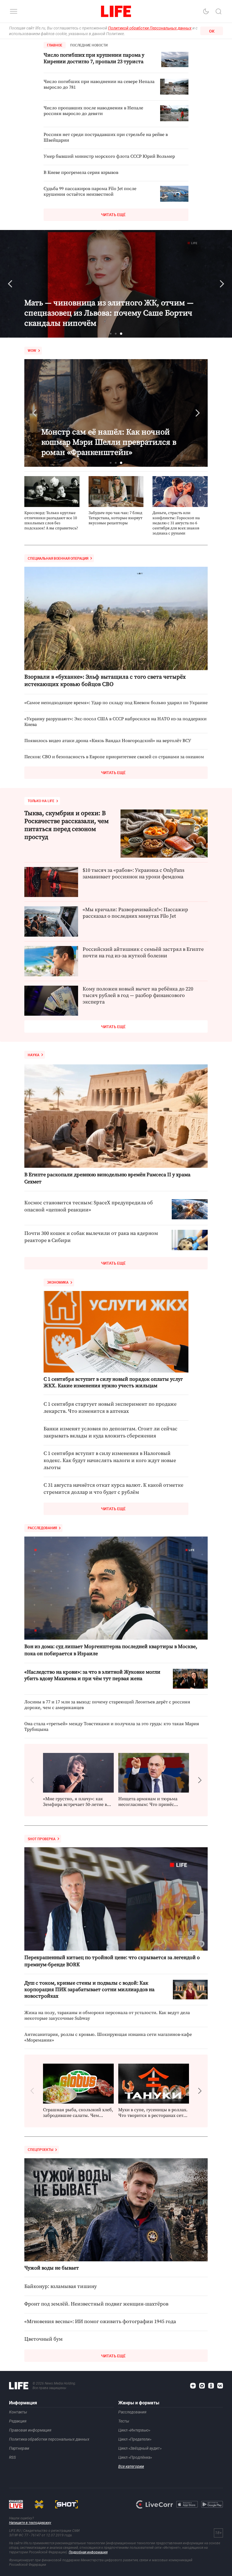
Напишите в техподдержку (30, 2523)
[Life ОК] (211, 2386)
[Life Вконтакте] (220, 2386)
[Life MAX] (202, 2386)
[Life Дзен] (193, 2386)
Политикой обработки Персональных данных (150, 28)
